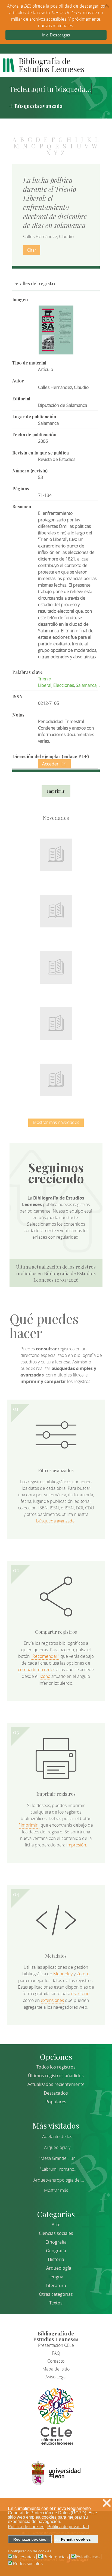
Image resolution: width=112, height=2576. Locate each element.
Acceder (50, 764)
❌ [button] (107, 2503)
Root (65, 861)
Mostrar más (56, 2190)
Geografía (56, 2251)
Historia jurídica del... (56, 964)
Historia (56, 2259)
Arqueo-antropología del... (59, 2180)
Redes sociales (28, 2564)
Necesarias (24, 2557)
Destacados (56, 2093)
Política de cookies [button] (26, 2527)
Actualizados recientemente (56, 2084)
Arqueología (59, 2268)
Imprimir (56, 791)
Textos (56, 2303)
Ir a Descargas (56, 35)
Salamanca (86, 685)
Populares (56, 2102)
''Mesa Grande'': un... (59, 2158)
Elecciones (64, 685)
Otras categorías (56, 2294)
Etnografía (56, 2242)
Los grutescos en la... (56, 908)
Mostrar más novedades (56, 1122)
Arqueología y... (59, 2147)
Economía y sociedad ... (56, 1077)
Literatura (56, 2285)
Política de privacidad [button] (68, 2527)
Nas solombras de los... (56, 1020)
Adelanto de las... (59, 2136)
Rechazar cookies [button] (30, 2539)
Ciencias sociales (56, 2233)
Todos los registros (56, 2067)
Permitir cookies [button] (76, 2539)
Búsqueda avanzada (38, 106)
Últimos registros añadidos (56, 2076)
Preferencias (55, 2557)
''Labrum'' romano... (59, 2169)
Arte (56, 2225)
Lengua (56, 2277)
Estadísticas (88, 2557)
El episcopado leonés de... (56, 852)
